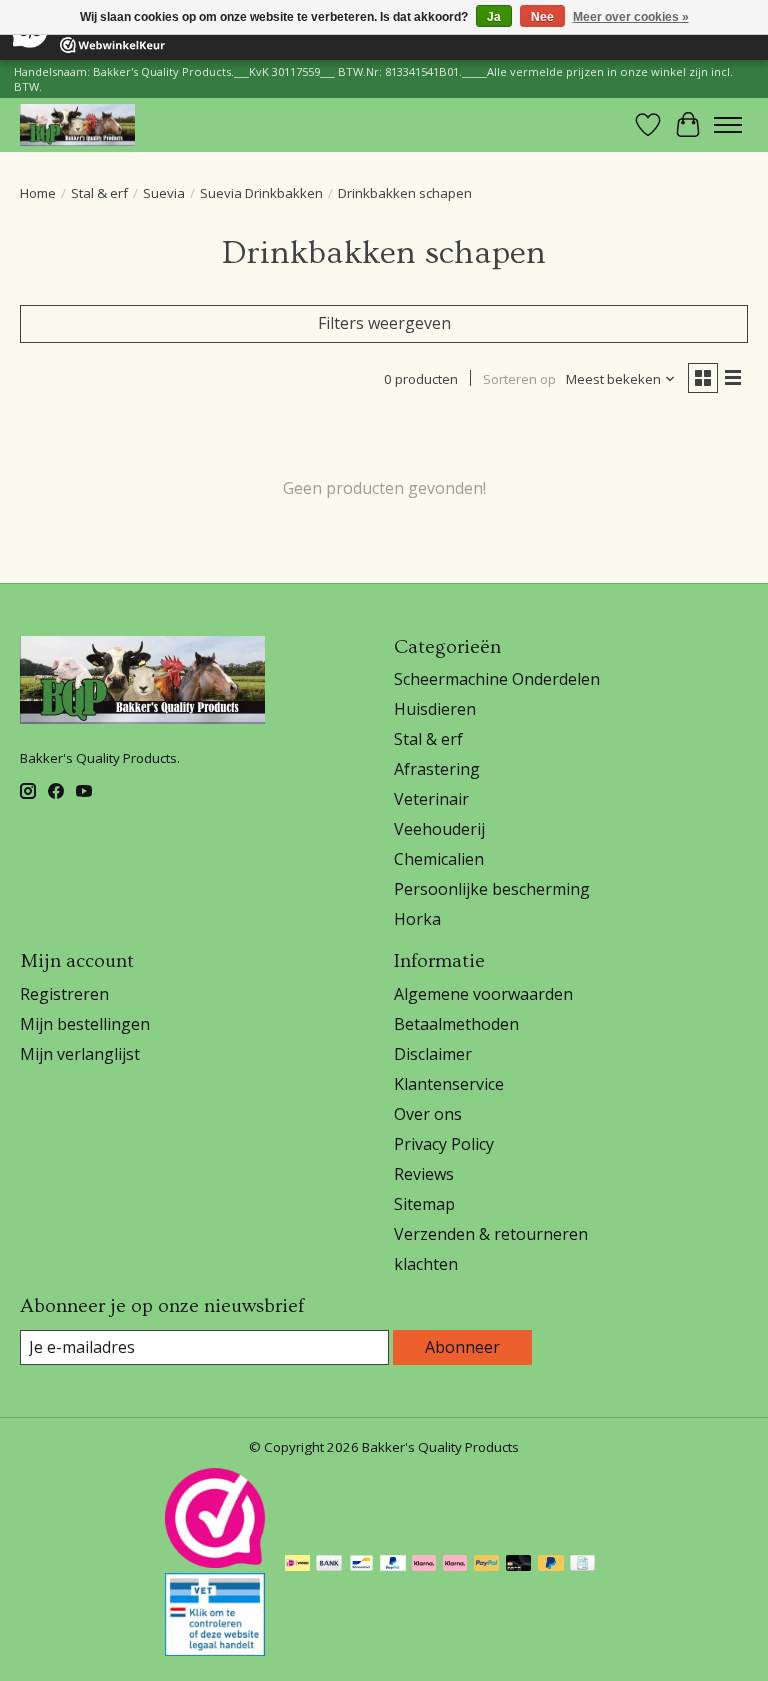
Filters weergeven (384, 323)
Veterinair (431, 799)
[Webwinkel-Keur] (215, 1562)
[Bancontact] (361, 1565)
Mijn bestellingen (85, 1024)
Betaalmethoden (456, 1024)
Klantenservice (449, 1084)
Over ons (428, 1114)
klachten (426, 1264)
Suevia (164, 193)
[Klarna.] (455, 1565)
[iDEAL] (297, 1565)
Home (38, 193)
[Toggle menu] (728, 125)
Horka (417, 919)
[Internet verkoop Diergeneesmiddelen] (215, 1650)
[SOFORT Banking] (424, 1565)
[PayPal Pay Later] (551, 1565)
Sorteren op (519, 379)
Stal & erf (99, 193)
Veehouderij (439, 829)
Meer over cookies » (631, 17)
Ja (494, 17)
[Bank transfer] (329, 1565)
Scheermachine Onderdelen (497, 679)
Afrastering (437, 769)
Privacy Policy (444, 1144)
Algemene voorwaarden (483, 994)
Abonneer (462, 1347)
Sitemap (424, 1204)
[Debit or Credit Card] (519, 1565)
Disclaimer (433, 1054)
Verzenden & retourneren (491, 1234)
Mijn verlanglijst (80, 1054)
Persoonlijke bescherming (492, 889)
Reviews (424, 1174)
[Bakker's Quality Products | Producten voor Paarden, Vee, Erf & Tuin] (77, 124)
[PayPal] (393, 1565)
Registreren (64, 994)
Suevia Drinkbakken (261, 193)
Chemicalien (439, 859)
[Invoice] (582, 1565)
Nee (542, 17)
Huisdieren (435, 709)
